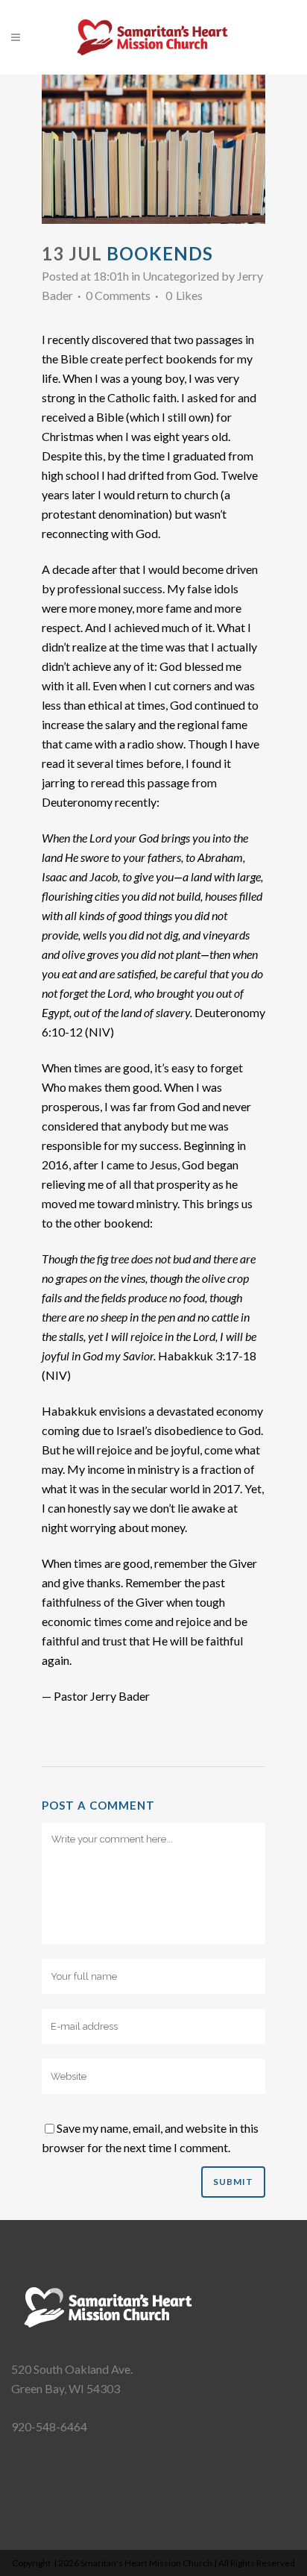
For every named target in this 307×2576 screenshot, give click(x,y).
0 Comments (118, 295)
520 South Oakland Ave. (72, 2369)
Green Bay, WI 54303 (66, 2388)
